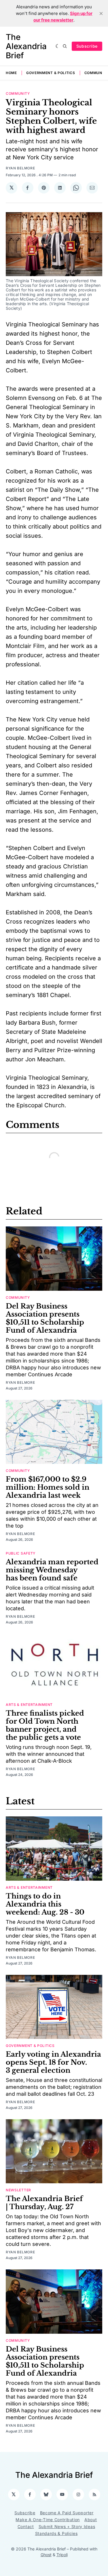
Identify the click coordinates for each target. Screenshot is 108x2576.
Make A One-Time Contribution (48, 2520)
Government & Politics (51, 73)
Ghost (46, 2555)
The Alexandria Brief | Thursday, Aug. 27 (44, 2203)
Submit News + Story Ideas (67, 2526)
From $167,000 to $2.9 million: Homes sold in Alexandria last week (48, 1487)
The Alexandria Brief (26, 46)
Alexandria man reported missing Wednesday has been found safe (52, 1570)
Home (11, 73)
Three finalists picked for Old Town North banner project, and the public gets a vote (45, 1725)
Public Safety (21, 1553)
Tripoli (62, 2555)
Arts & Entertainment (29, 1705)
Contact (26, 2526)
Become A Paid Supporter (67, 2513)
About (91, 2520)
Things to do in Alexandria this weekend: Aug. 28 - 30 (45, 1904)
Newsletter (18, 2190)
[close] (101, 13)
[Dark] (58, 46)
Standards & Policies (56, 2533)
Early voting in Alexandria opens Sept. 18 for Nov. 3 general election (53, 2062)
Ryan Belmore (20, 168)
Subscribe (87, 46)
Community (18, 93)
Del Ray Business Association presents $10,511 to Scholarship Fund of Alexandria (45, 1318)
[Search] (65, 46)
